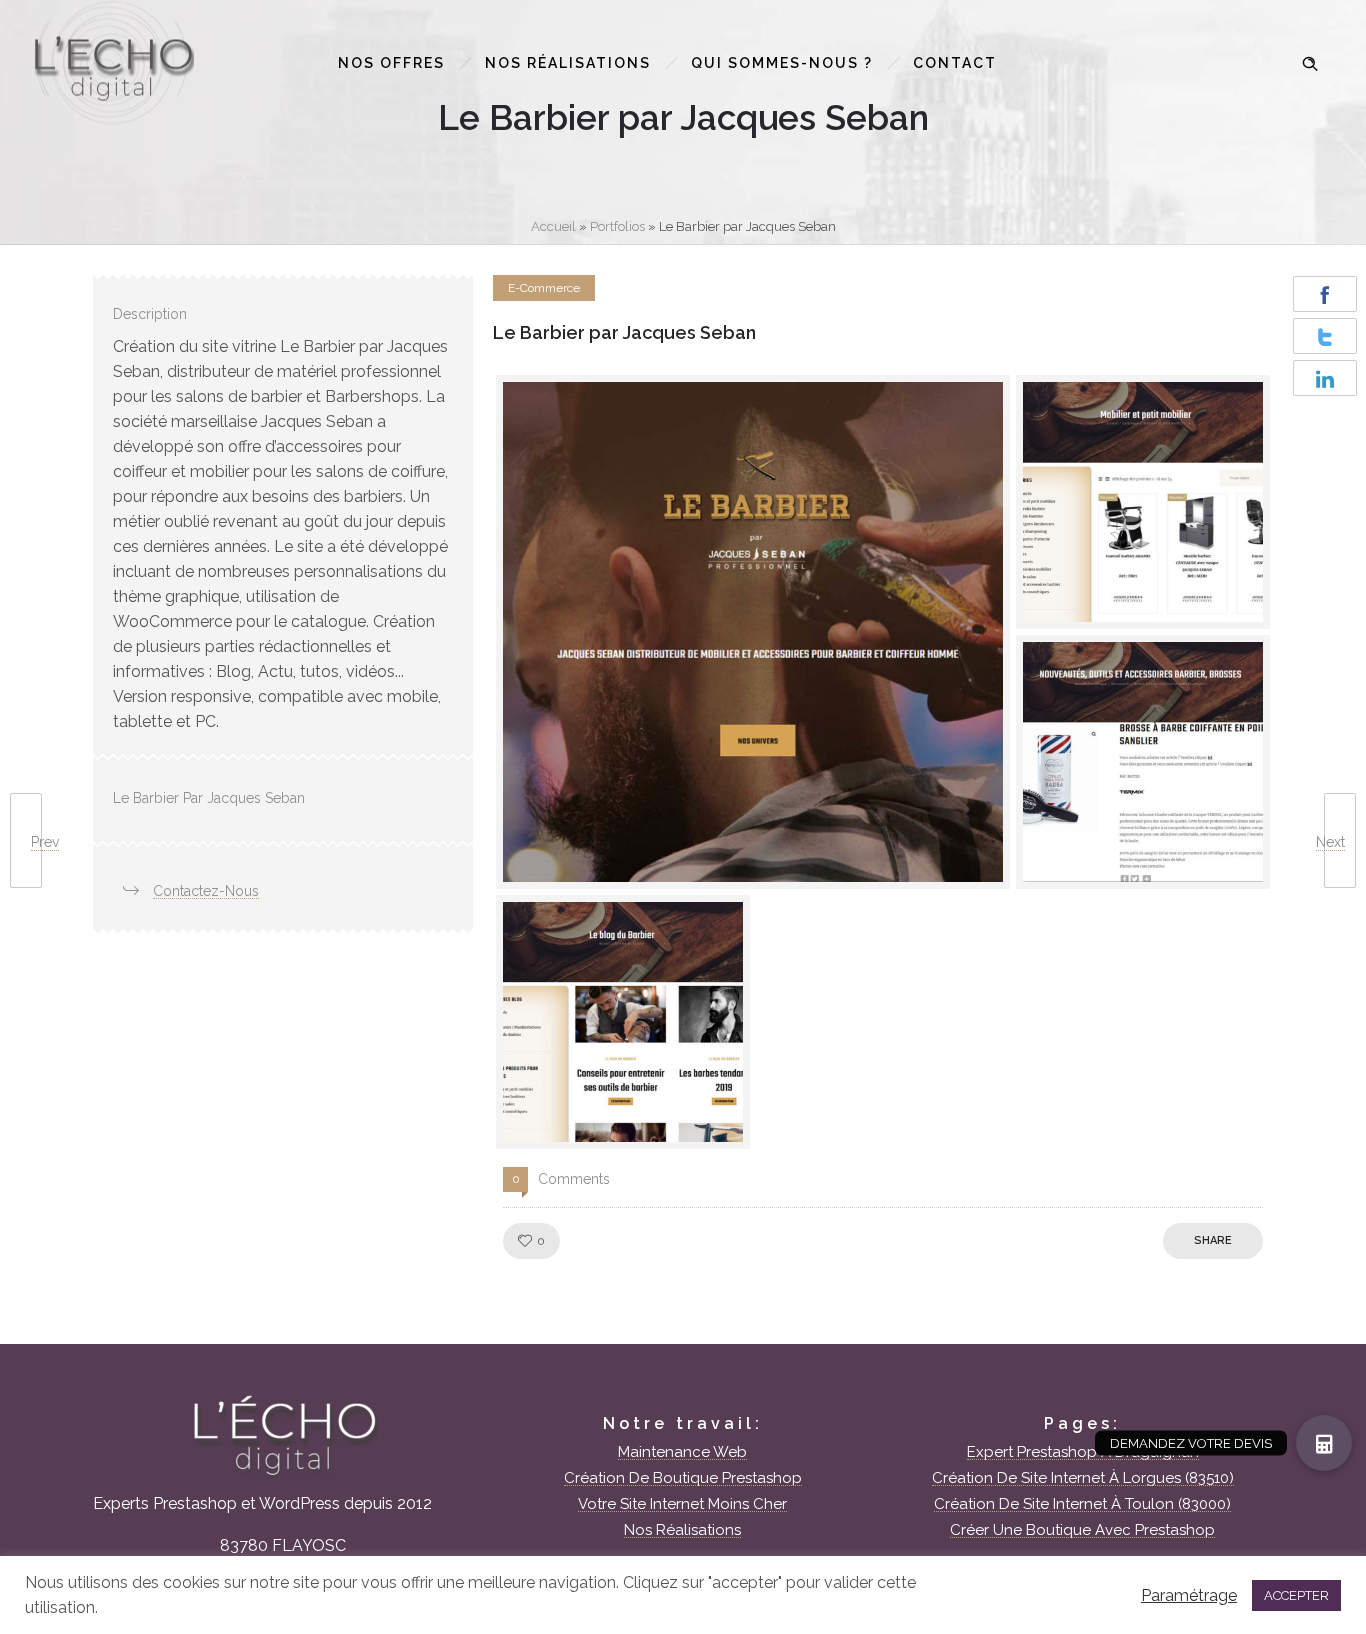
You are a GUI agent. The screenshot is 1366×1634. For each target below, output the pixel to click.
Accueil (553, 226)
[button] (1324, 1443)
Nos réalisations (568, 63)
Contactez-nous (206, 891)
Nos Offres (391, 63)
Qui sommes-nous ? (782, 63)
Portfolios (617, 226)
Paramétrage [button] (1189, 1595)
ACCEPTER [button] (1296, 1595)
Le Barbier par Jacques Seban (624, 332)
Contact (955, 63)
